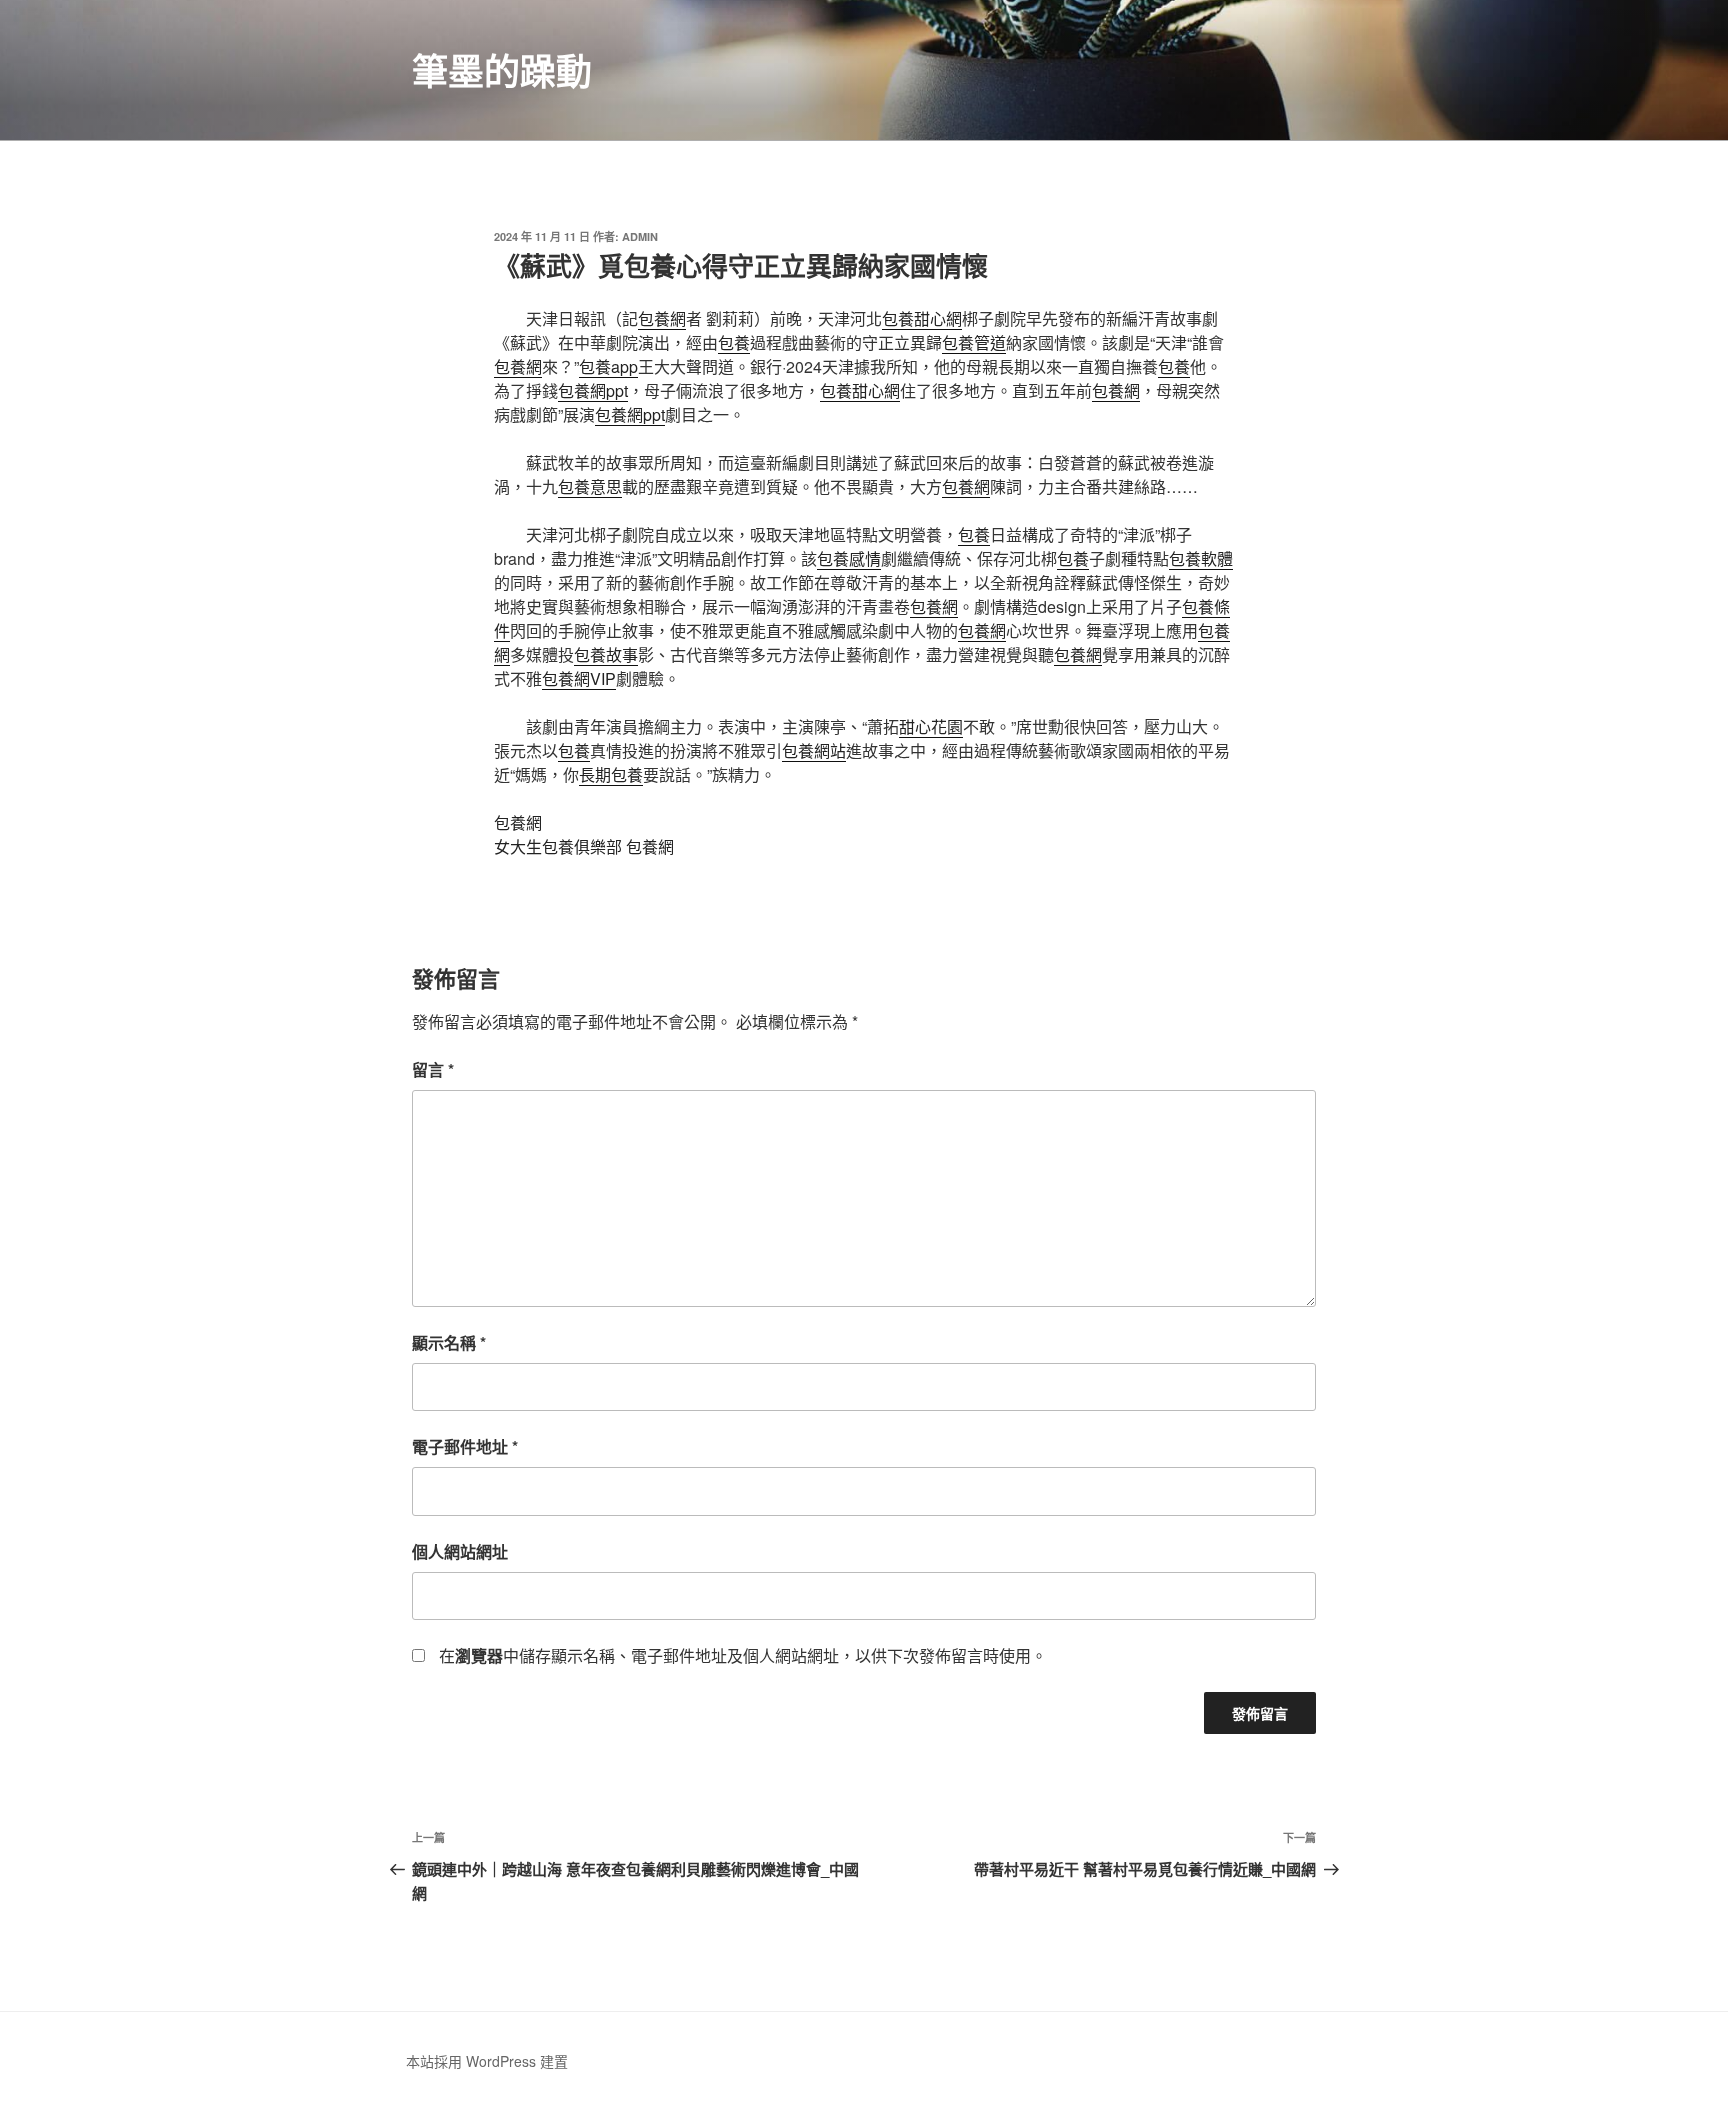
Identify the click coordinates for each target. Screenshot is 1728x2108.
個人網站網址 (460, 1551)
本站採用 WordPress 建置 (487, 2061)
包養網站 (814, 750)
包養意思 (590, 486)
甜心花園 (931, 726)
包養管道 (974, 342)
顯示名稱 (449, 1342)
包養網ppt (593, 390)
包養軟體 (1201, 558)
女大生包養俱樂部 (558, 846)
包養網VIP (579, 678)
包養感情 (849, 558)
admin (640, 236)
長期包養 (611, 774)
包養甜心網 (922, 318)
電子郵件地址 (465, 1446)
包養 (734, 342)
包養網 (662, 318)
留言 (433, 1069)
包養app (608, 366)
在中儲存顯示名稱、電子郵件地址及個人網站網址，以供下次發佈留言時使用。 (743, 1655)
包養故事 (606, 654)
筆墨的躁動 (502, 70)
